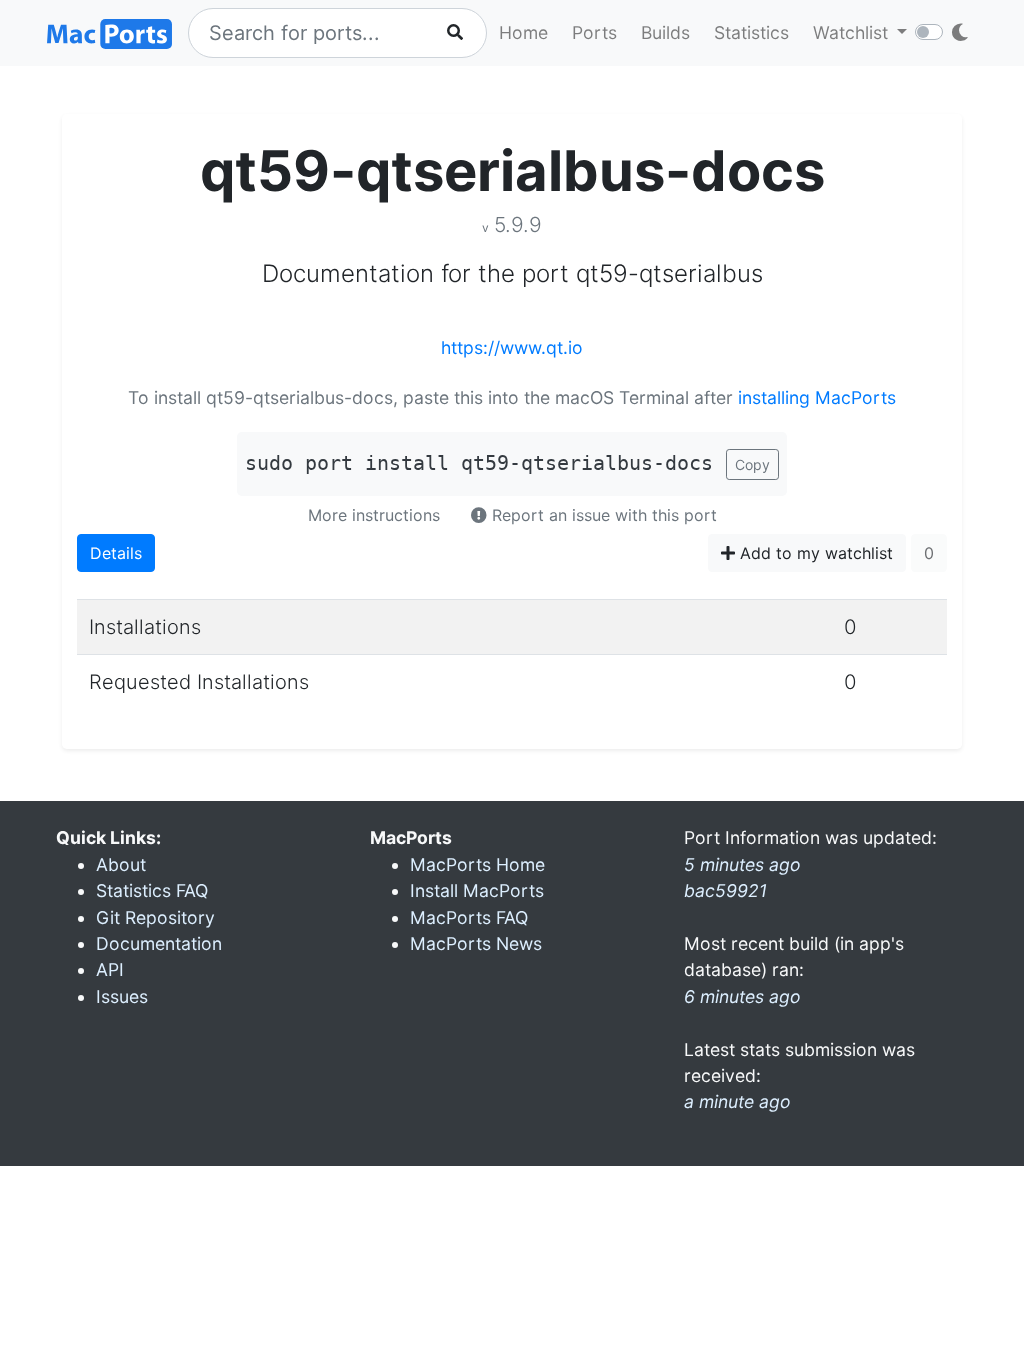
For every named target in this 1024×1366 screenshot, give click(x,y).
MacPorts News (476, 943)
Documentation (159, 943)
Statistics (751, 32)
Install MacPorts (477, 890)
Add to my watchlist (814, 553)
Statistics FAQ (152, 890)
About (121, 864)
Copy (752, 464)
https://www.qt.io (512, 347)
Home (523, 32)
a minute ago (737, 1101)
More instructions (374, 515)
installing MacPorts (817, 397)
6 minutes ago (742, 996)
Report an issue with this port (602, 515)
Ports (594, 32)
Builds (665, 32)
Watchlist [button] (853, 32)
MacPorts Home (477, 864)
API (110, 969)
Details (116, 553)
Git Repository (155, 917)
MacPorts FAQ (469, 917)
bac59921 (725, 890)
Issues (122, 996)
